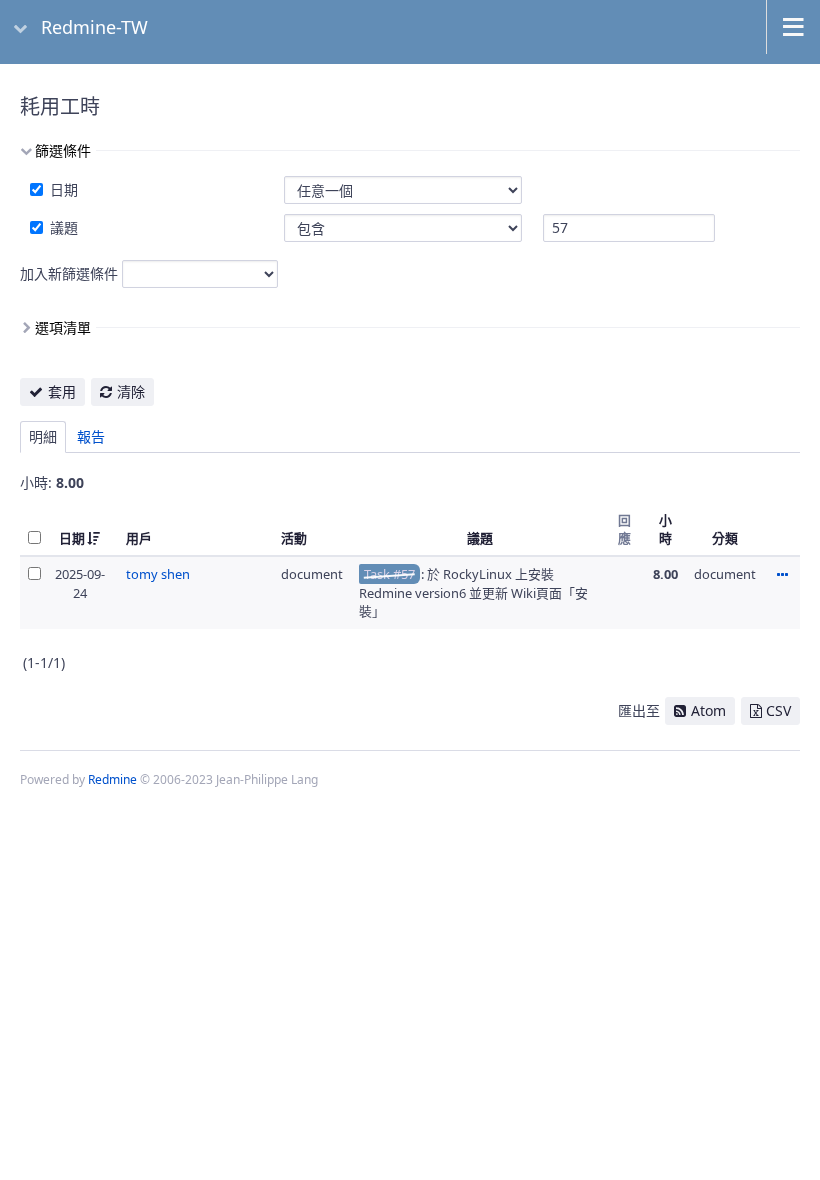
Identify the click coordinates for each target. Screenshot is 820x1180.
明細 (43, 436)
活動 (294, 538)
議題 (62, 227)
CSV (778, 710)
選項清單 (63, 327)
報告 (91, 436)
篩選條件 (63, 150)
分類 (725, 538)
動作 (782, 576)
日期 (62, 189)
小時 (665, 529)
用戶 (139, 538)
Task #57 (389, 574)
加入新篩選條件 (69, 273)
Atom (708, 710)
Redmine (112, 779)
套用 (62, 391)
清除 (131, 391)
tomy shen (158, 574)
